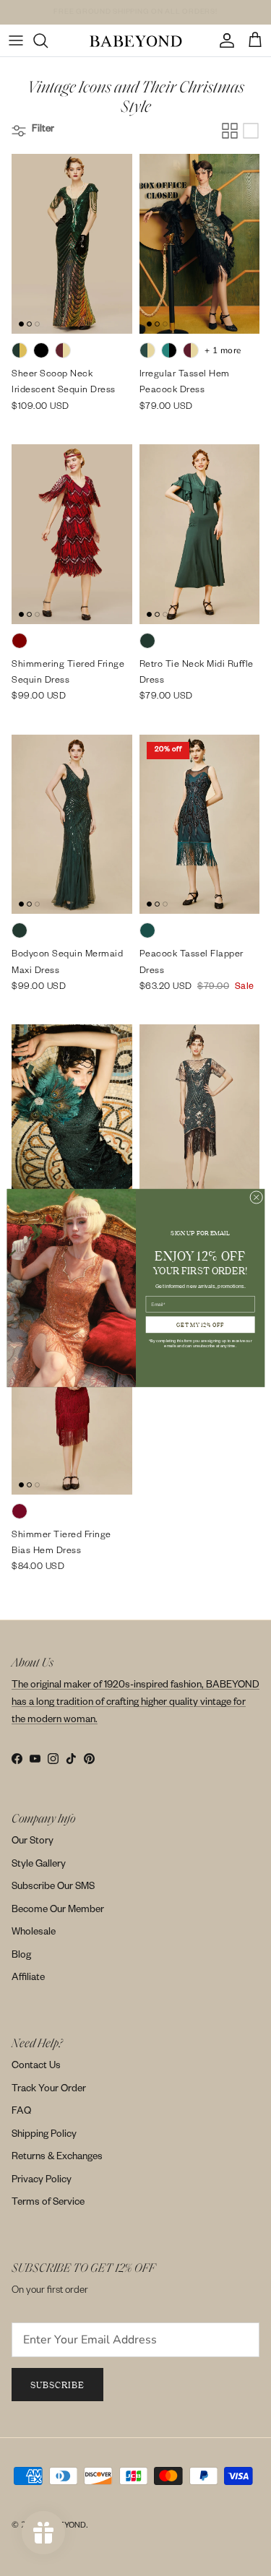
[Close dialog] (256, 1197)
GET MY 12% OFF (200, 1324)
